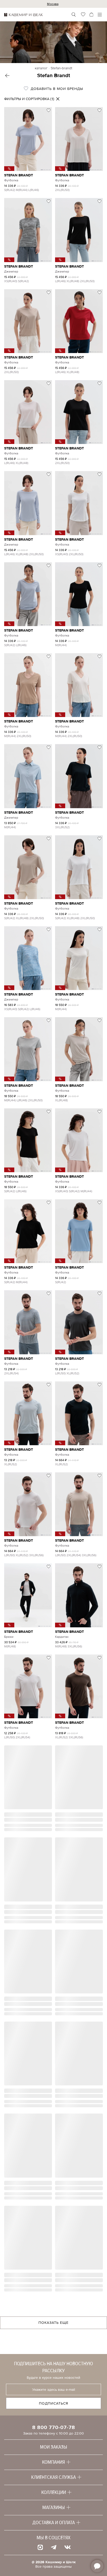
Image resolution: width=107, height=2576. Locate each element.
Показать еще (53, 2323)
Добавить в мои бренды (56, 89)
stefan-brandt (61, 68)
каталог (41, 68)
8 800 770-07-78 (54, 2427)
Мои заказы (54, 2447)
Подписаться (54, 2403)
